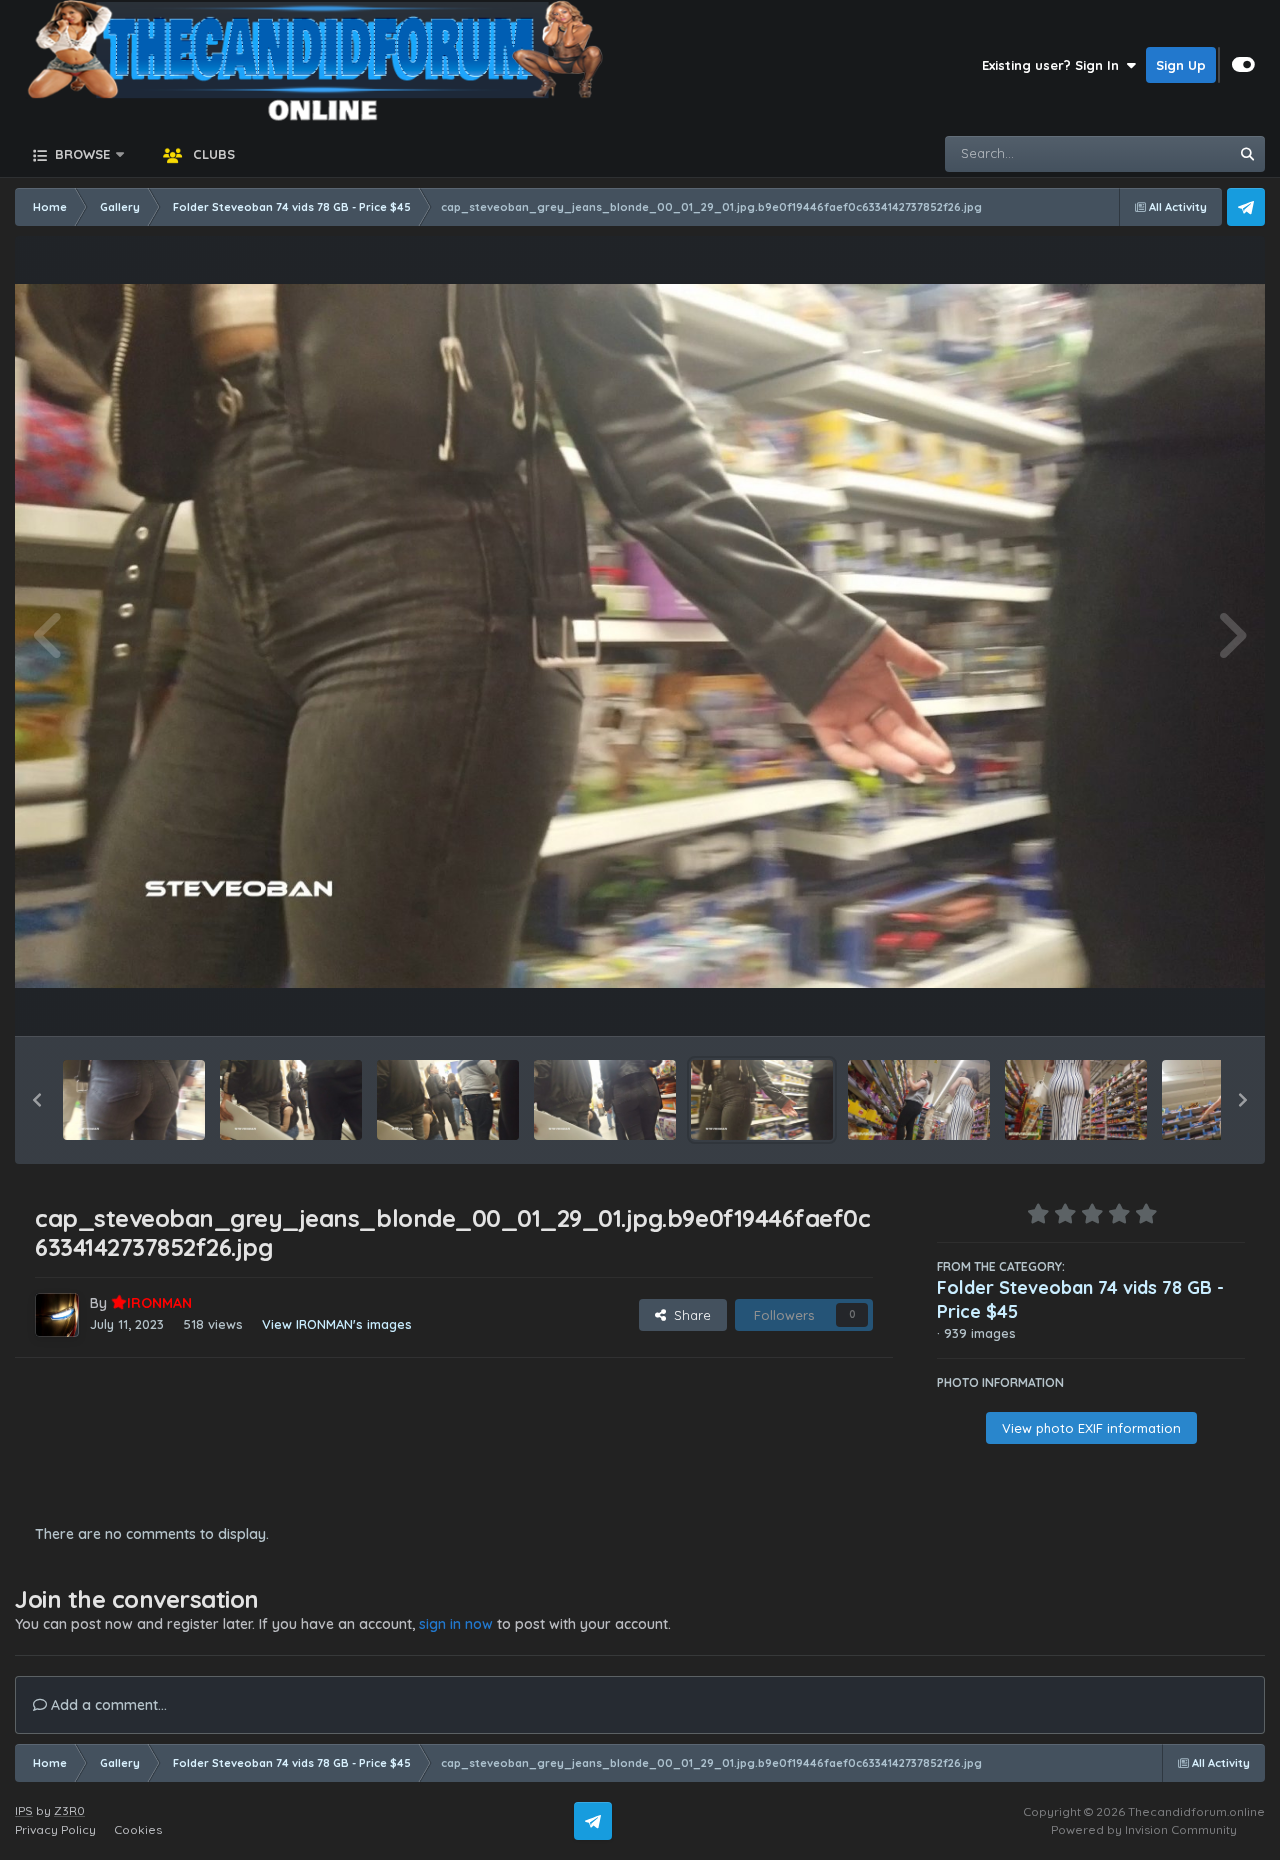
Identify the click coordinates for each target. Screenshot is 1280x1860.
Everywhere (1166, 153)
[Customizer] (1243, 65)
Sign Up (1181, 65)
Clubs (212, 154)
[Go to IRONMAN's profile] (57, 1315)
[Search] (1247, 154)
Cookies (138, 1829)
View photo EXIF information (1091, 1428)
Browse (80, 154)
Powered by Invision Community (1144, 1829)
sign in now (456, 1624)
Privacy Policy (55, 1829)
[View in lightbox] (640, 635)
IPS (24, 1810)
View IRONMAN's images (337, 1324)
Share (688, 1315)
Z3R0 (69, 1810)
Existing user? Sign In (1054, 65)
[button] (37, 1100)
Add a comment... (107, 1705)
